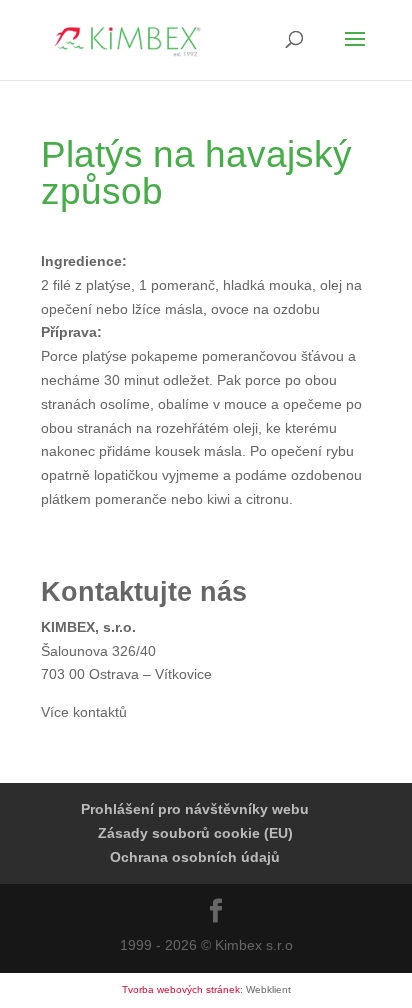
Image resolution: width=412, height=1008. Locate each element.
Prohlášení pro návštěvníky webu (195, 809)
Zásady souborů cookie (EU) (195, 833)
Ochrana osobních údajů (195, 857)
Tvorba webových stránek (181, 989)
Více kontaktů (84, 712)
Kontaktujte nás (144, 592)
